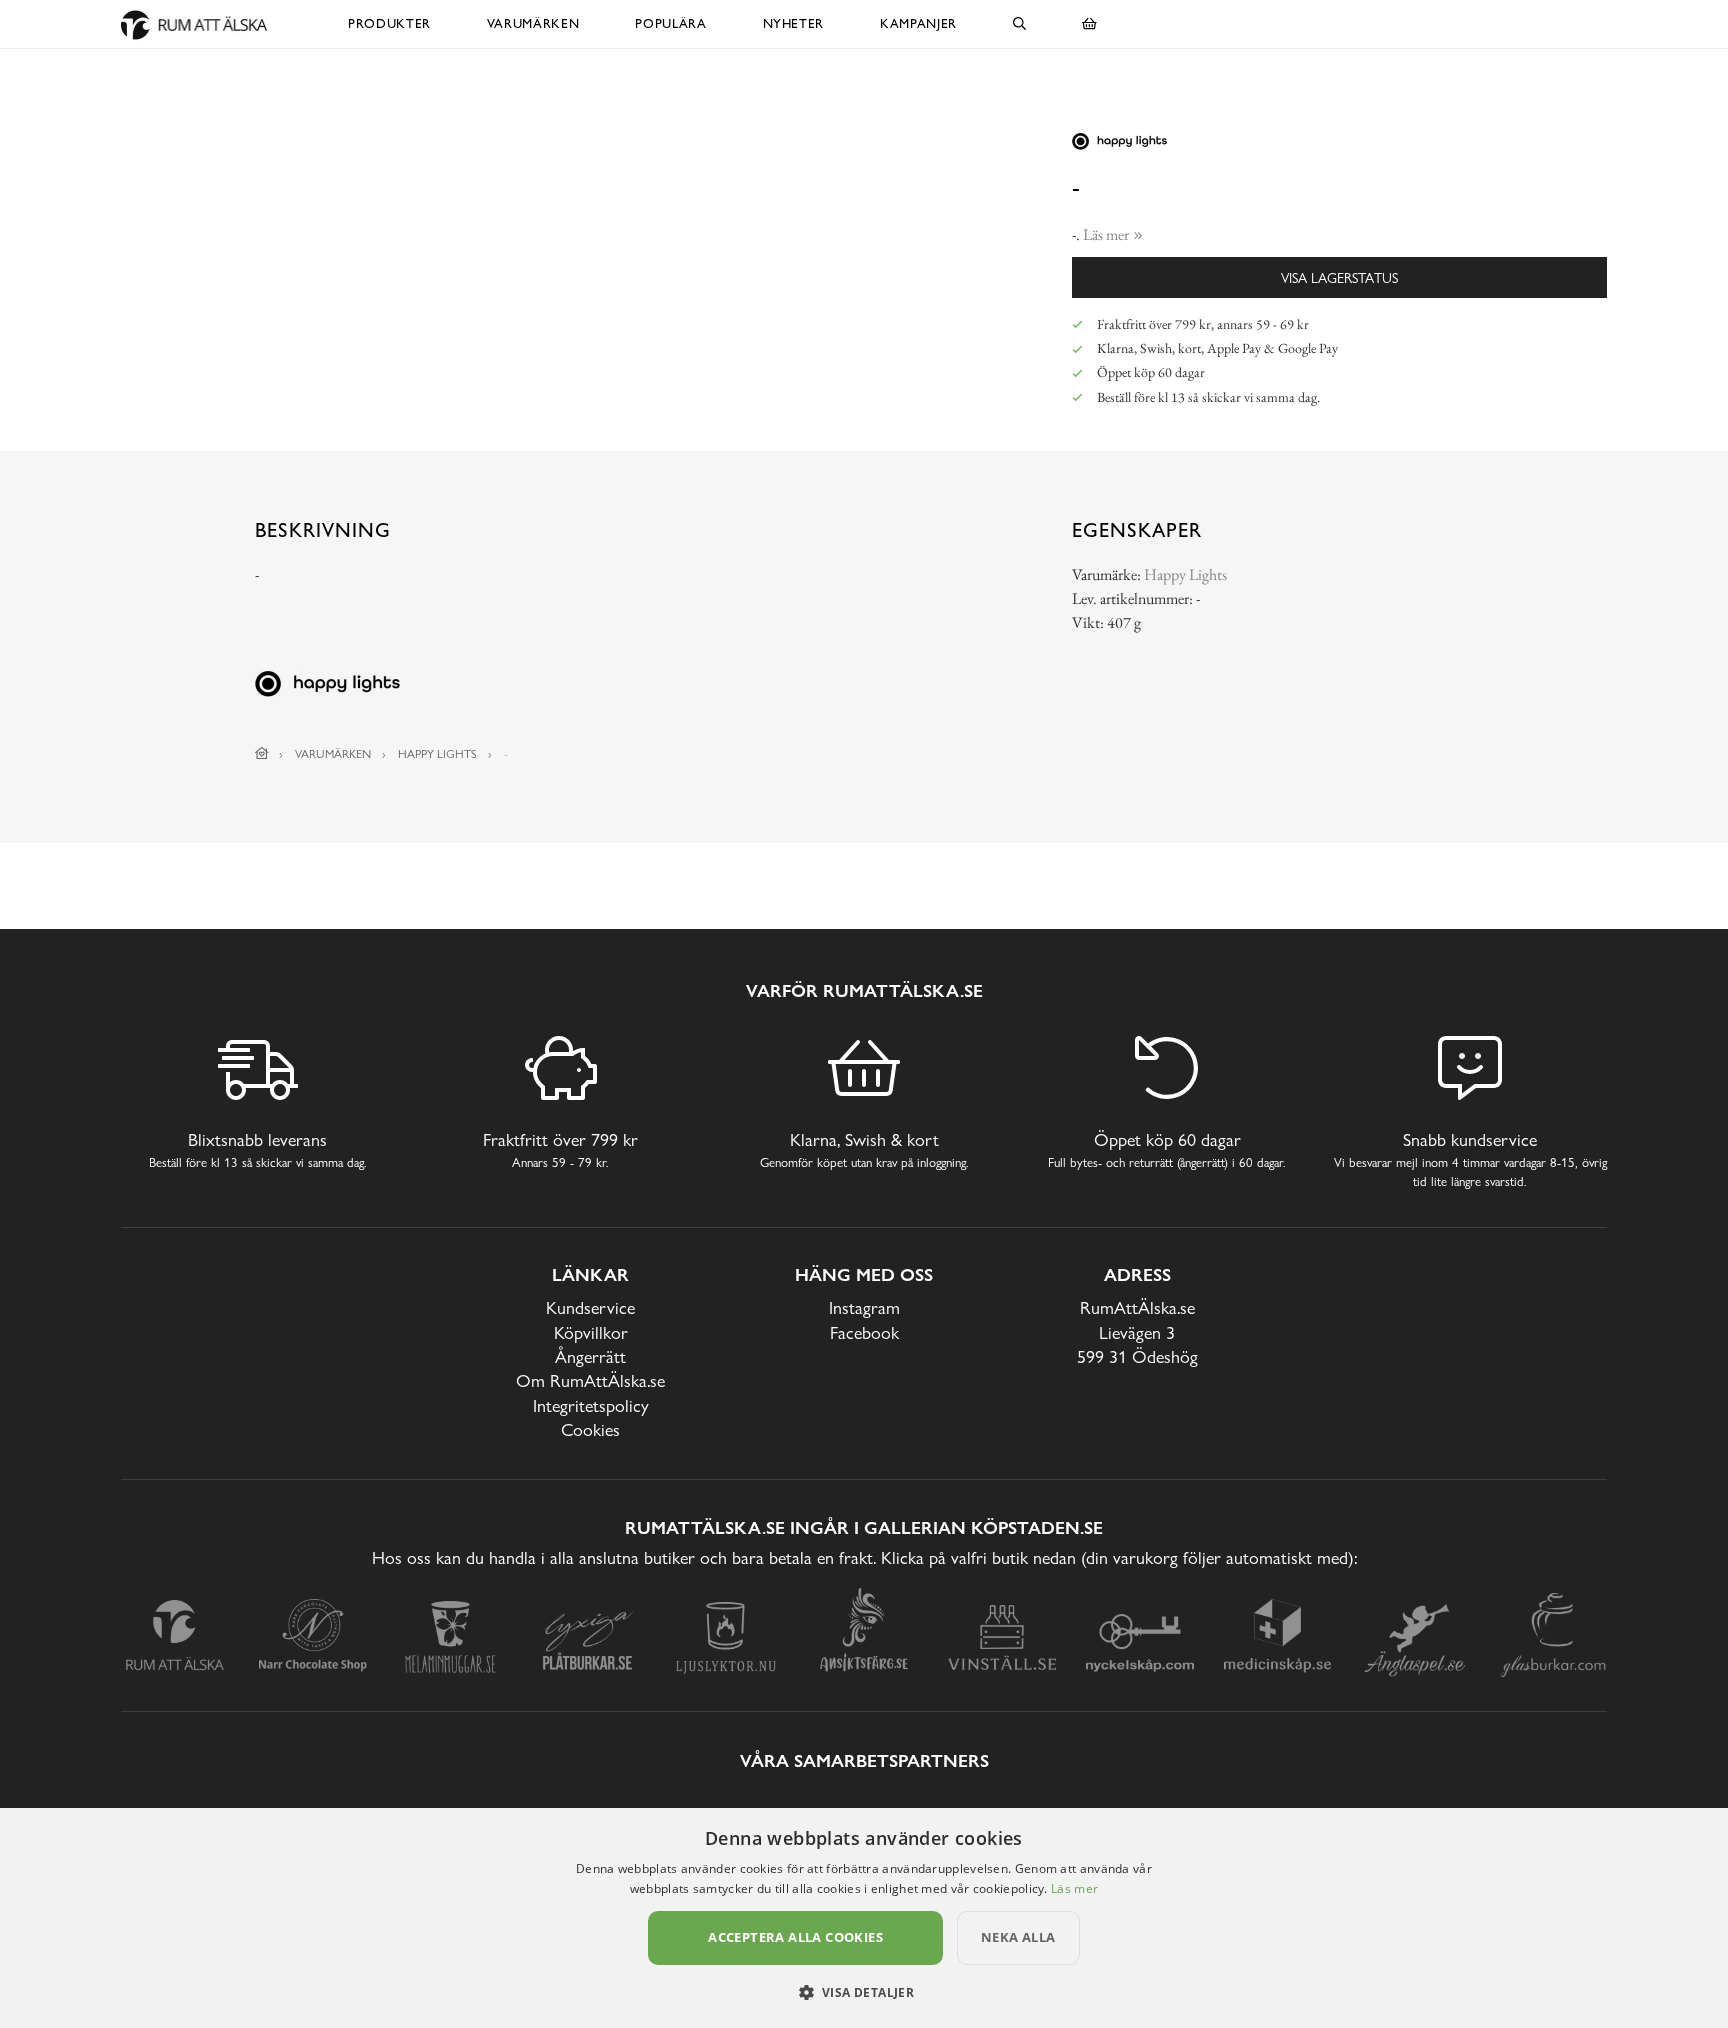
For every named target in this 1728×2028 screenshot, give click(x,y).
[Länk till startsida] (262, 754)
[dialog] (864, 1918)
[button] (864, 1992)
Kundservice (590, 1307)
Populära (670, 23)
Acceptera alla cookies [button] (795, 1937)
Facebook (864, 1332)
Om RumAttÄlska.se (590, 1380)
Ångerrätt (590, 1356)
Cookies (590, 1429)
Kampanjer (918, 23)
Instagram (864, 1307)
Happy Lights (1185, 574)
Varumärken (533, 23)
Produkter (389, 23)
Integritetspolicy (591, 1405)
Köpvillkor (591, 1332)
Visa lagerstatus (1339, 277)
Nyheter (794, 23)
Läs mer (1074, 1888)
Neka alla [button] (1018, 1937)
